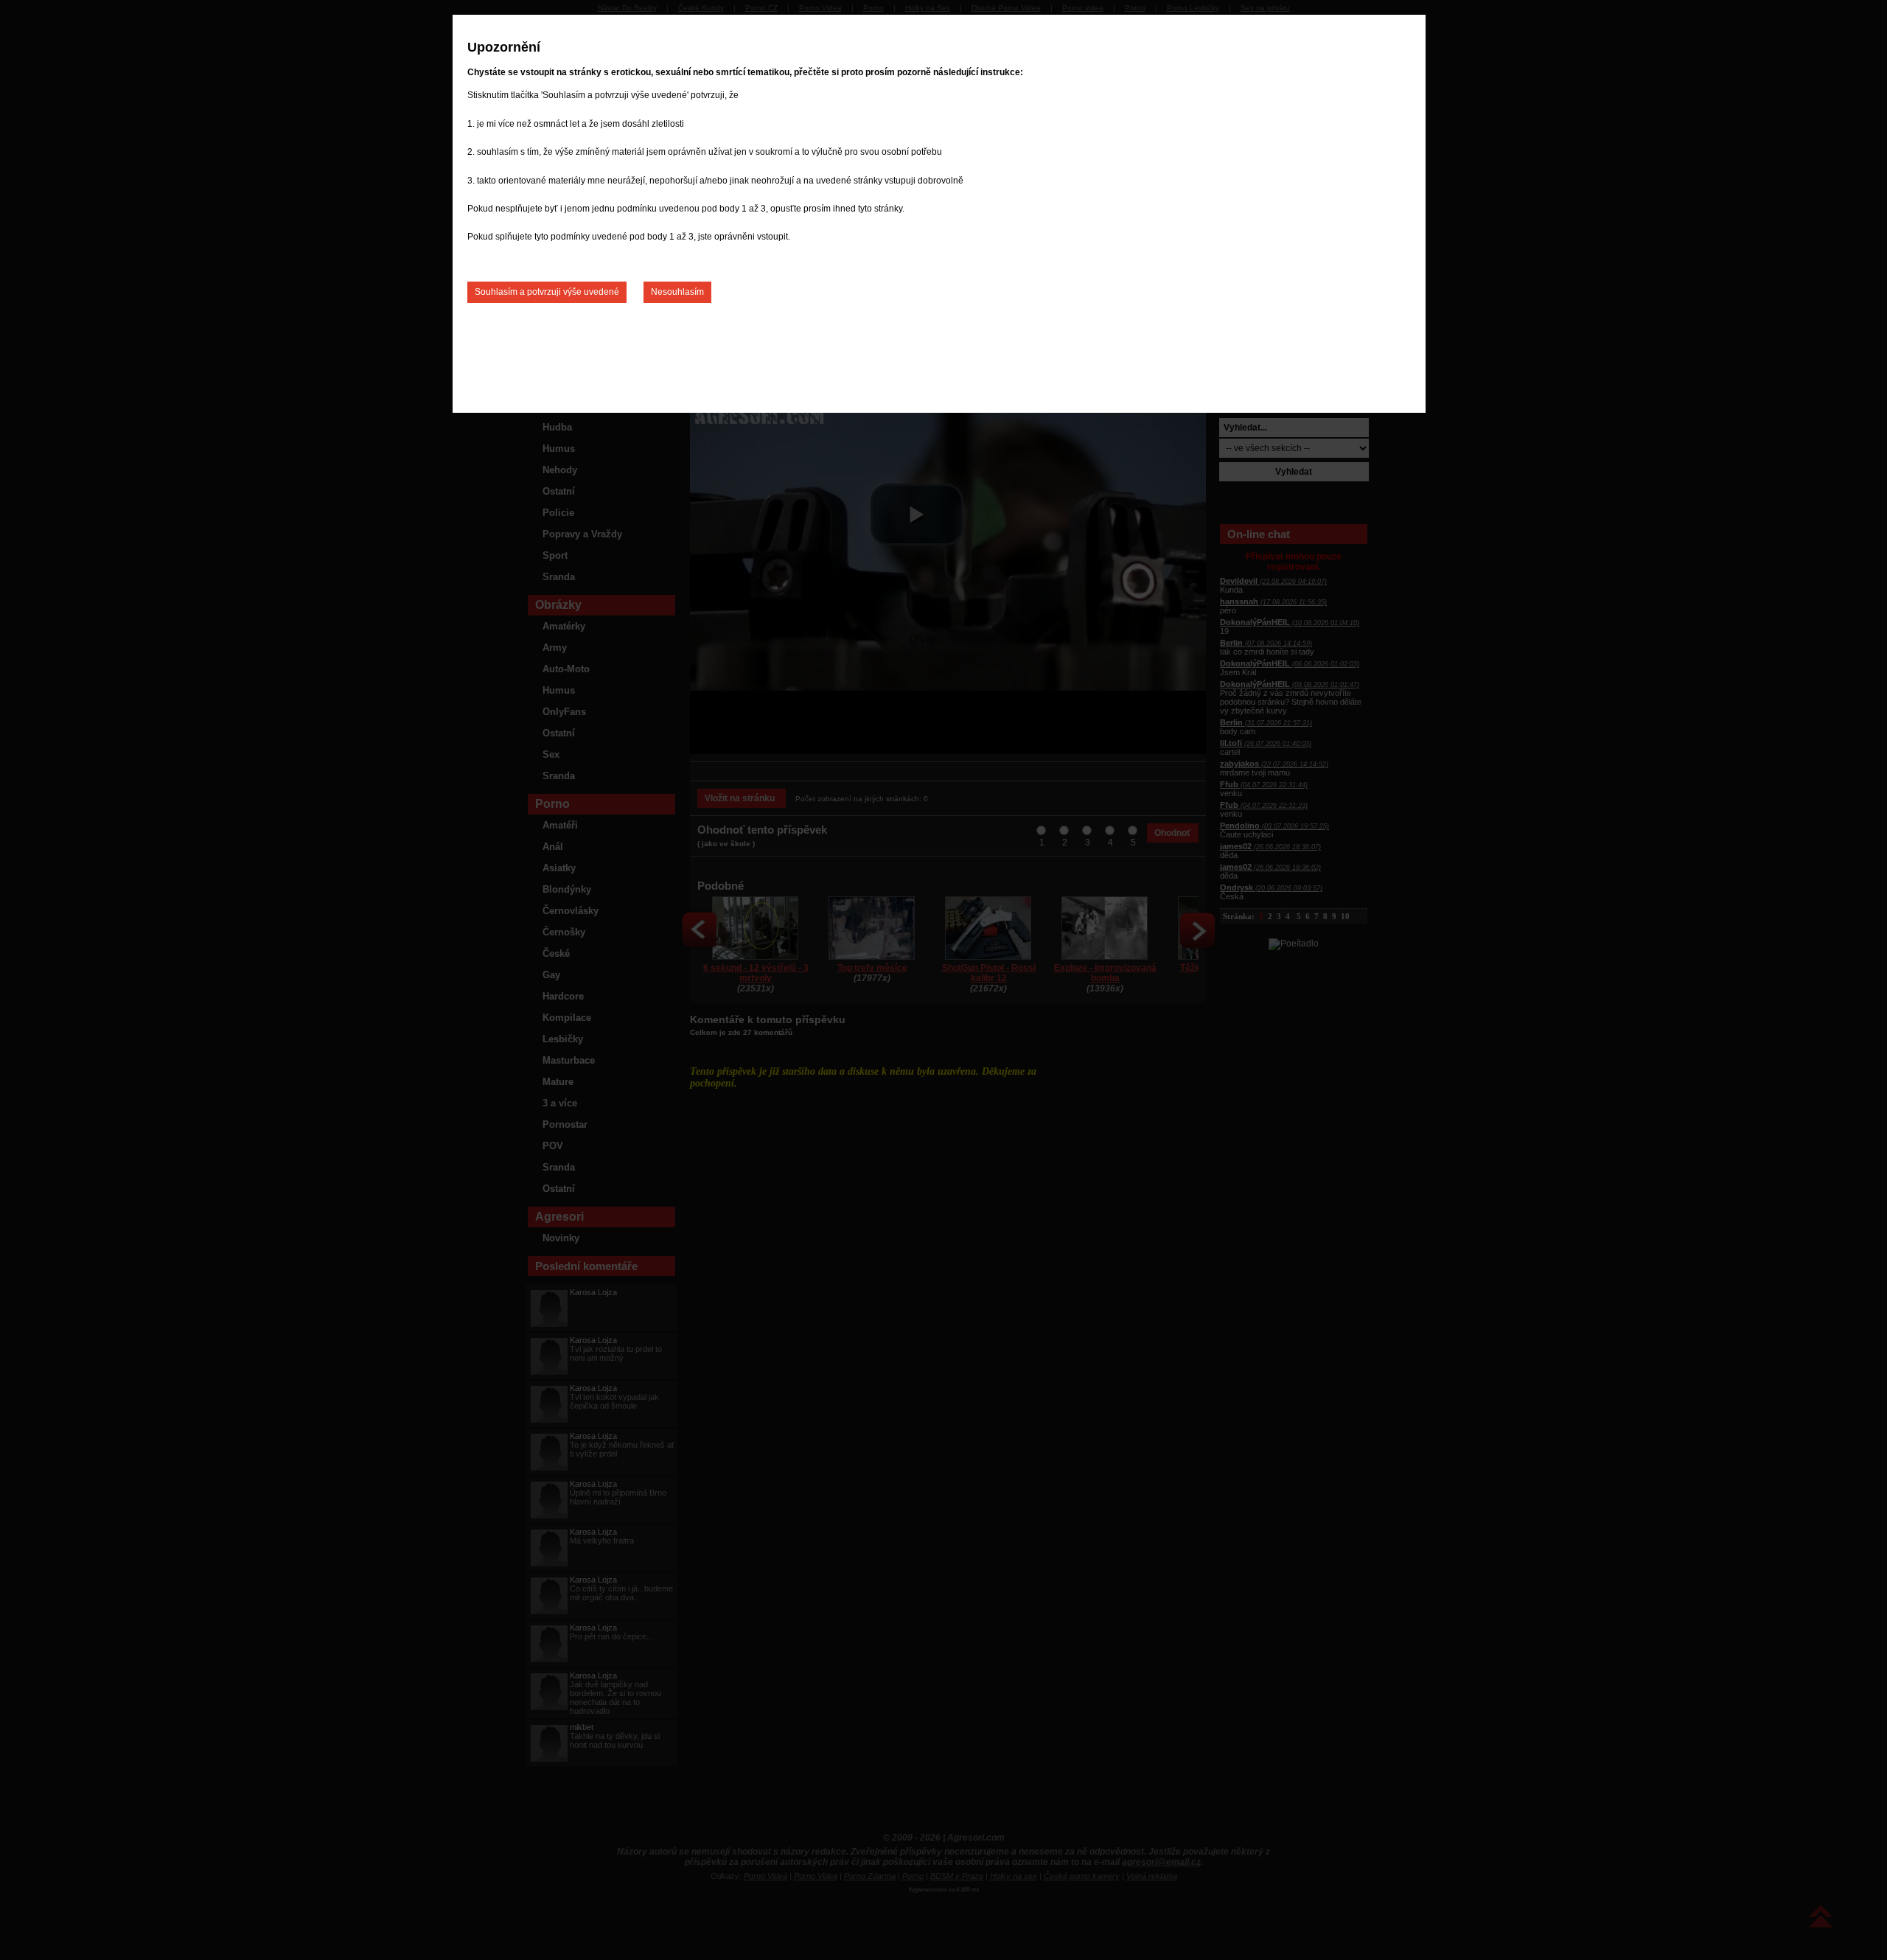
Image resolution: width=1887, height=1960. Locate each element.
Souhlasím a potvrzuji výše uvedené (547, 292)
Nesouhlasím (677, 292)
